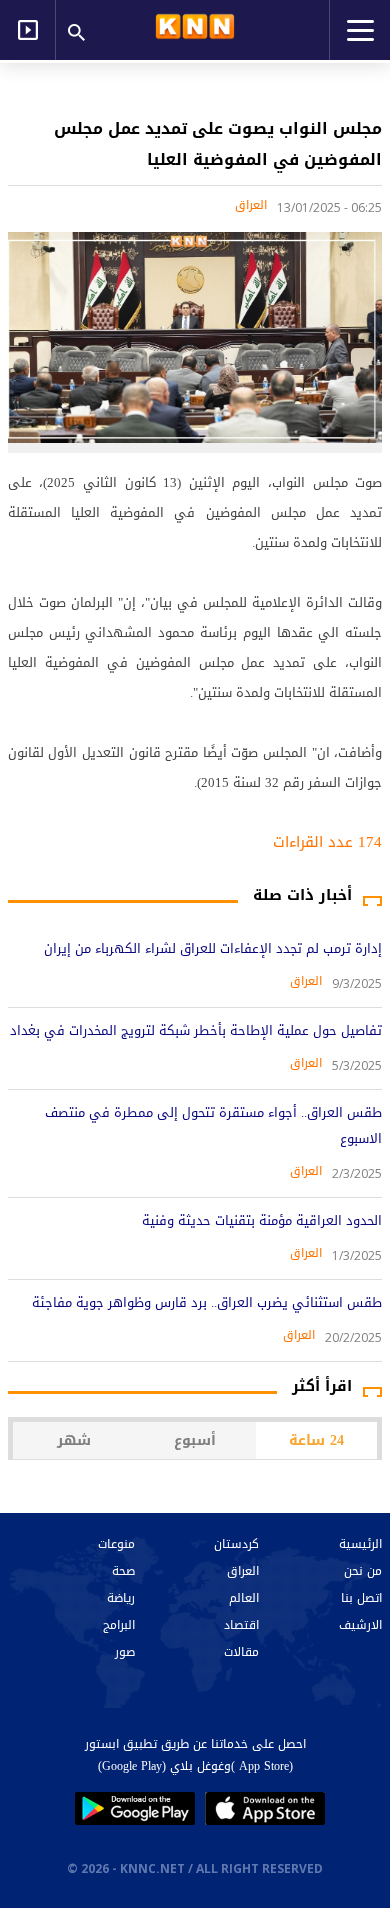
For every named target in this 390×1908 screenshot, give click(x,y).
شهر (74, 1440)
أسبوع (195, 1440)
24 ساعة (316, 1440)
